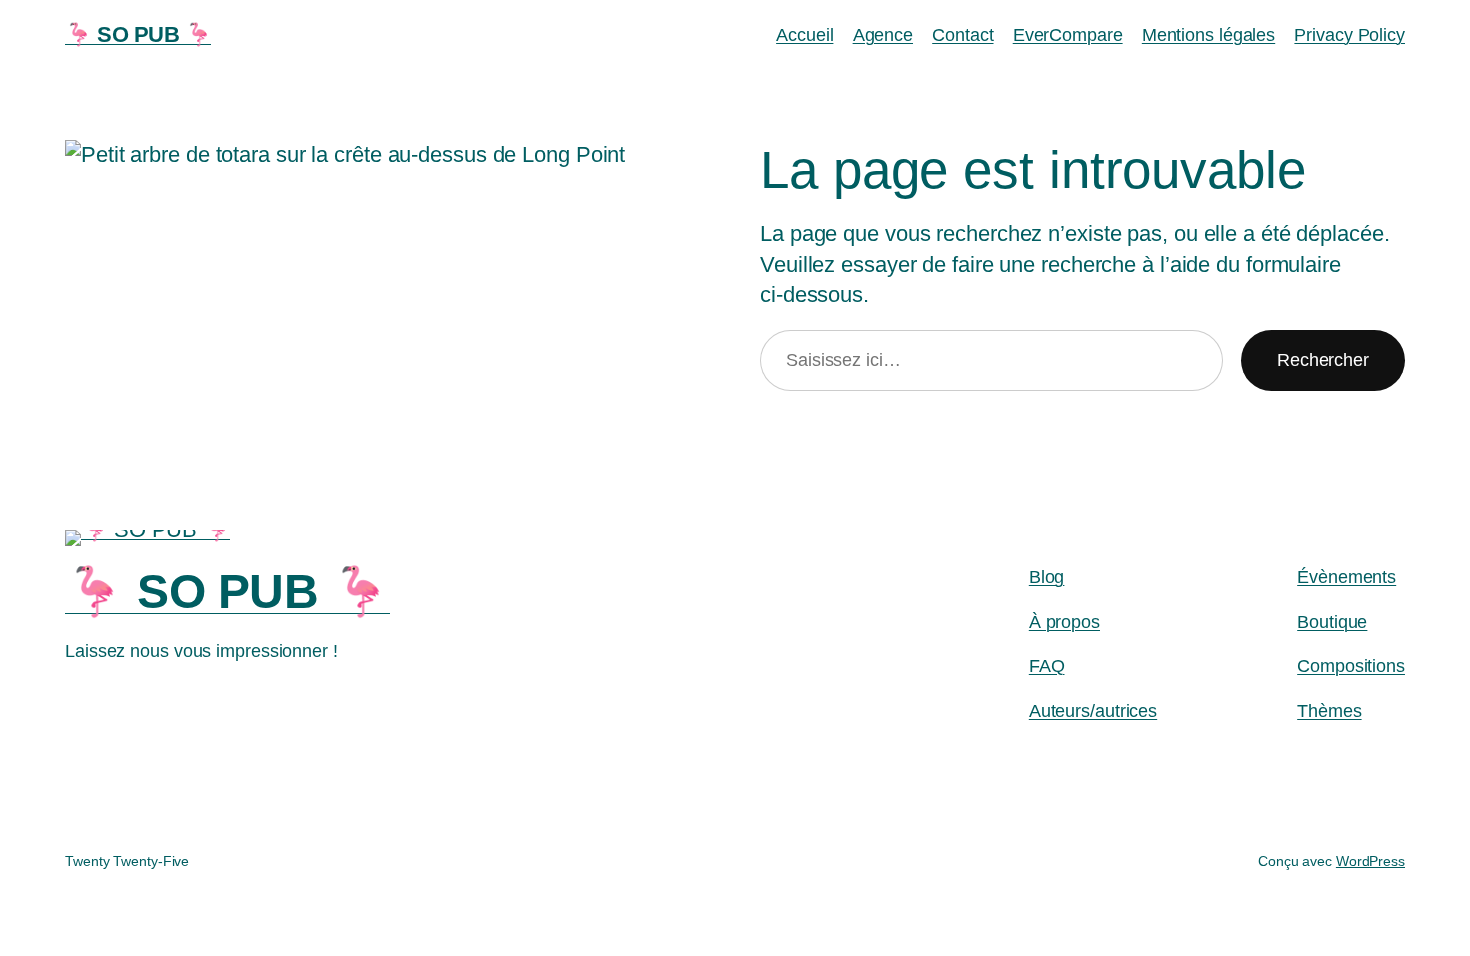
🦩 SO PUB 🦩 (138, 34)
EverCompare (1068, 35)
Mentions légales (1208, 35)
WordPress (1370, 861)
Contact (962, 35)
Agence (883, 35)
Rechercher (1323, 360)
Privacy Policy (1349, 35)
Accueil (804, 35)
